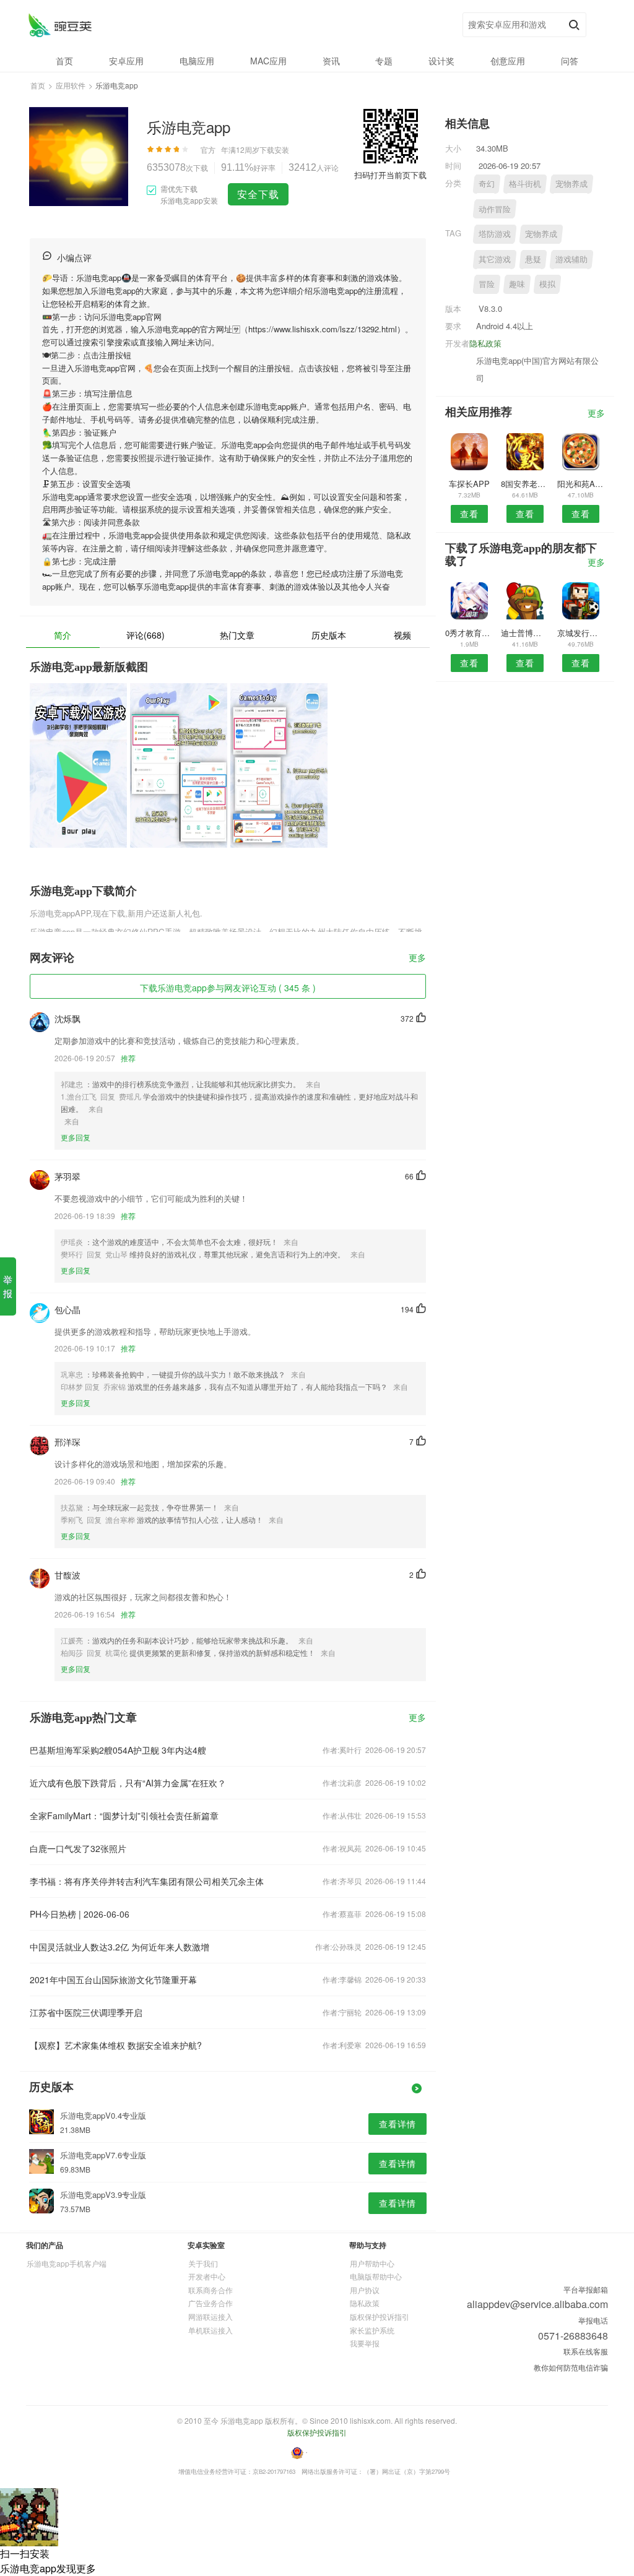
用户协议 (365, 2290)
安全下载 (258, 194)
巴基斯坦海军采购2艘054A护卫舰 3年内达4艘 (118, 1750)
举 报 (8, 1286)
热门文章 (237, 635)
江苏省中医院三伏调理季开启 (86, 2012)
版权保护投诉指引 (380, 2316)
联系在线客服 (586, 2351)
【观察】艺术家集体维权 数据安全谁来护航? (116, 2045)
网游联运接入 (211, 2316)
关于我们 (203, 2263)
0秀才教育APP (469, 633)
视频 (402, 635)
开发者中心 (207, 2276)
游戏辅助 (571, 259)
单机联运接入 (211, 2330)
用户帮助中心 (372, 2263)
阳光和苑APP (581, 484)
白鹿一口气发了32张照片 (78, 1848)
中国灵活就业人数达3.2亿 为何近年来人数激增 (119, 1947)
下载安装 (274, 149)
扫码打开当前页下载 (390, 175)
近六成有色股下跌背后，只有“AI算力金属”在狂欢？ (128, 1783)
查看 (469, 514)
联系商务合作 (211, 2290)
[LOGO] (60, 25)
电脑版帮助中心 (376, 2276)
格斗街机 (525, 183)
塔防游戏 (495, 234)
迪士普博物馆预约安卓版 (525, 633)
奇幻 (487, 183)
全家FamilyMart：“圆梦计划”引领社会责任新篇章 (124, 1816)
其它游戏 (495, 259)
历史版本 (329, 635)
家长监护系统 (372, 2330)
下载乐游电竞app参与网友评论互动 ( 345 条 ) (228, 988)
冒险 (487, 284)
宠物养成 (571, 183)
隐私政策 (485, 343)
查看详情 (397, 2124)
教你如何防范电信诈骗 (571, 2367)
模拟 (547, 284)
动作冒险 (495, 209)
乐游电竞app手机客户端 (67, 2263)
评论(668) (145, 635)
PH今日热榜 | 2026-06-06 (80, 1914)
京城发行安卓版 (581, 633)
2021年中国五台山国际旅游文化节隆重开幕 (113, 1979)
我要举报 (365, 2343)
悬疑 (533, 259)
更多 (417, 958)
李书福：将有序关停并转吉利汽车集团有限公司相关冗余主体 (147, 1881)
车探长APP (469, 484)
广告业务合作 (211, 2303)
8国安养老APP (525, 484)
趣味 (517, 284)
